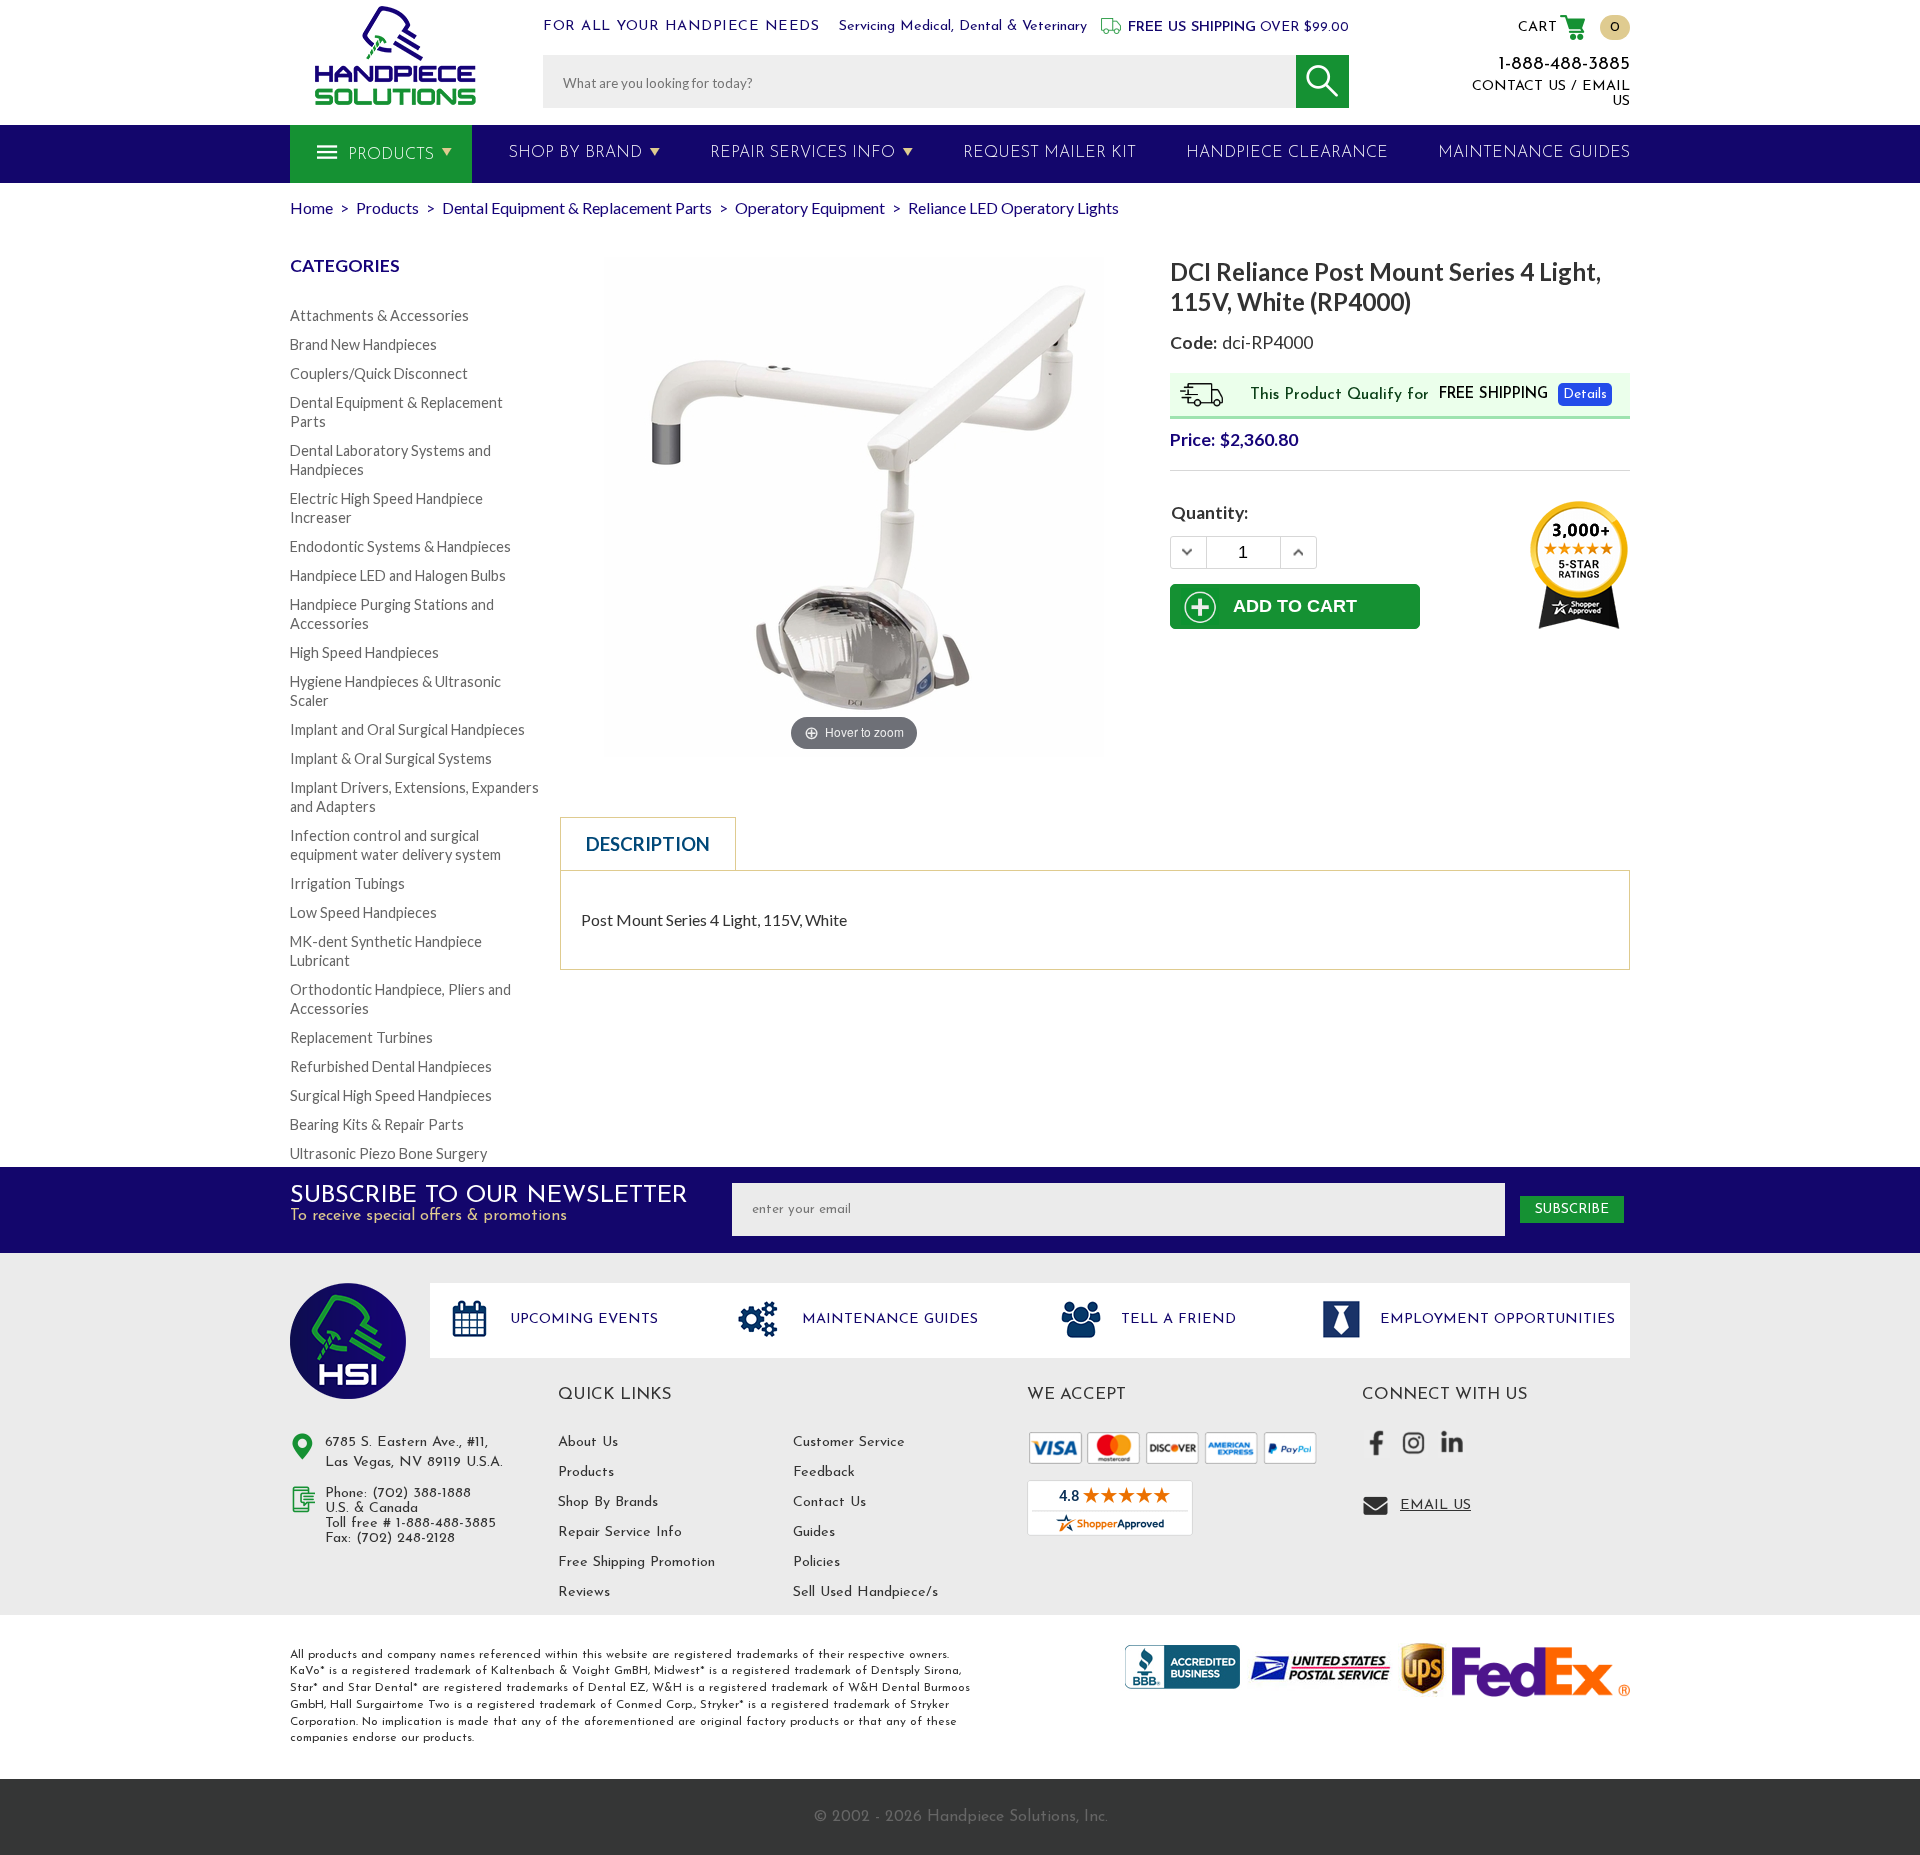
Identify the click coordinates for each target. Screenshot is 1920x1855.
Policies (816, 1562)
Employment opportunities (1495, 1319)
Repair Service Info (620, 1532)
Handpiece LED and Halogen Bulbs (398, 575)
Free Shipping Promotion (636, 1562)
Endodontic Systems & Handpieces (400, 546)
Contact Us (829, 1502)
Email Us (1435, 1505)
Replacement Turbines (361, 1037)
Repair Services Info (802, 153)
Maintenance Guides (887, 1319)
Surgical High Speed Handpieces (391, 1095)
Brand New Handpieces (363, 344)
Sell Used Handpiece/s (865, 1592)
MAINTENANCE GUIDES (1534, 153)
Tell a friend (1176, 1319)
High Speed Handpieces (364, 652)
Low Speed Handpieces (363, 912)
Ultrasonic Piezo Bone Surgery (388, 1153)
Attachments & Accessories (379, 315)
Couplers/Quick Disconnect (379, 373)
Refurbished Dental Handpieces (391, 1066)
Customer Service (849, 1442)
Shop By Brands (608, 1502)
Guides (814, 1532)
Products (391, 155)
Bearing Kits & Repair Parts (377, 1124)
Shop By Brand (575, 153)
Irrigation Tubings (347, 883)
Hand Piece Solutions (348, 1341)
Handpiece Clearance (1287, 153)
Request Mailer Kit (1049, 153)
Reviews (584, 1592)
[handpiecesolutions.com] (395, 55)
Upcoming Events (581, 1319)
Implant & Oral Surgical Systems (391, 758)
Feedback (824, 1472)
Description (648, 844)
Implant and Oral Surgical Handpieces (407, 729)
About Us (588, 1442)
